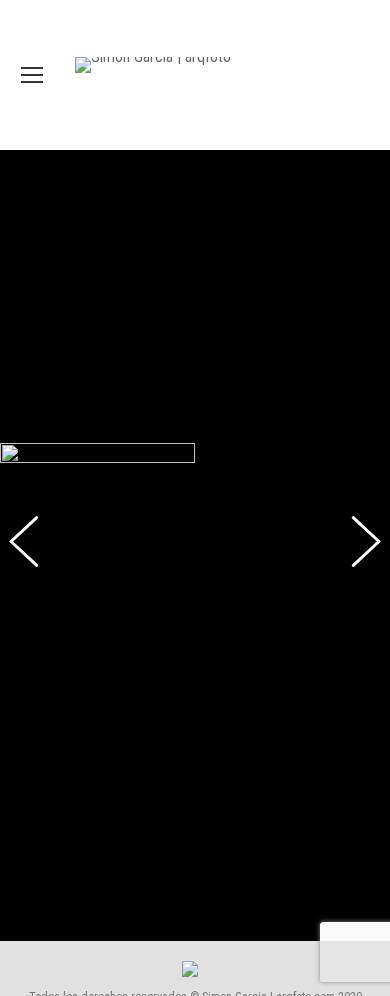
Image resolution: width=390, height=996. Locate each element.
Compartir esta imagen (28, 972)
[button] (35, 573)
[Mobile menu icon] (32, 75)
